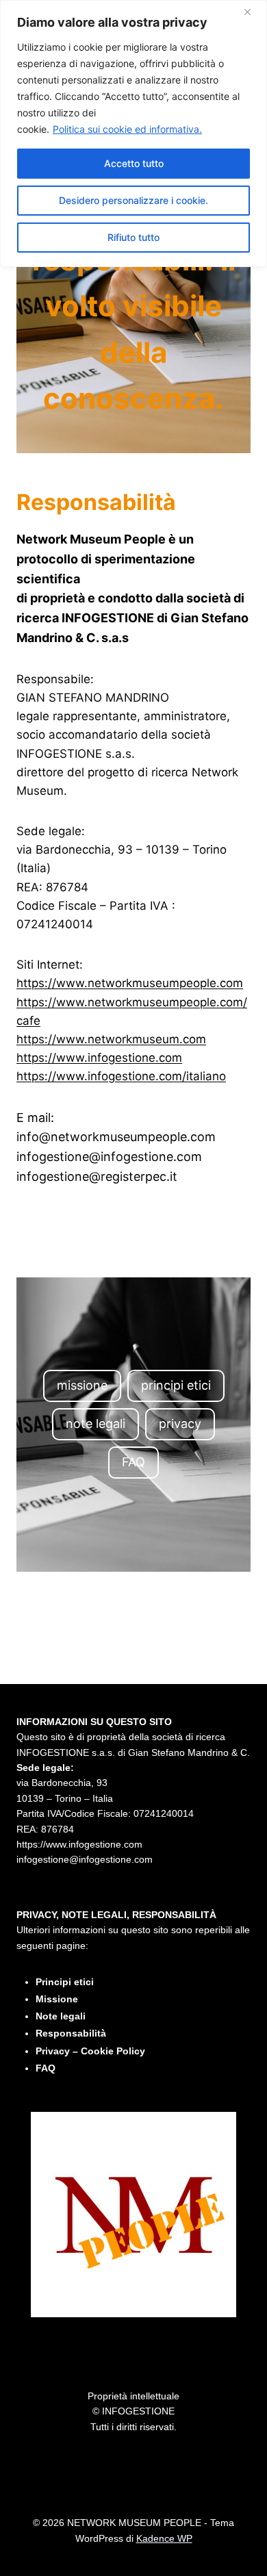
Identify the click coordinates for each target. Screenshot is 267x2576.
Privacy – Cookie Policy (90, 2051)
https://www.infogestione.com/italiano (121, 1076)
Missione (57, 1999)
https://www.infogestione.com (99, 1058)
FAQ (133, 1462)
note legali (96, 1424)
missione (82, 1385)
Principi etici (65, 1982)
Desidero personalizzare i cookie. (133, 200)
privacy (180, 1424)
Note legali (61, 2016)
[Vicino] (253, 12)
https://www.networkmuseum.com (111, 1039)
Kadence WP (164, 2538)
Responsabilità (71, 2033)
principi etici (176, 1385)
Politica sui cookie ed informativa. (127, 129)
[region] (133, 133)
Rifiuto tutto (133, 237)
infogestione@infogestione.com (85, 1859)
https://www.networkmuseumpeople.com (130, 983)
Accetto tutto (134, 163)
